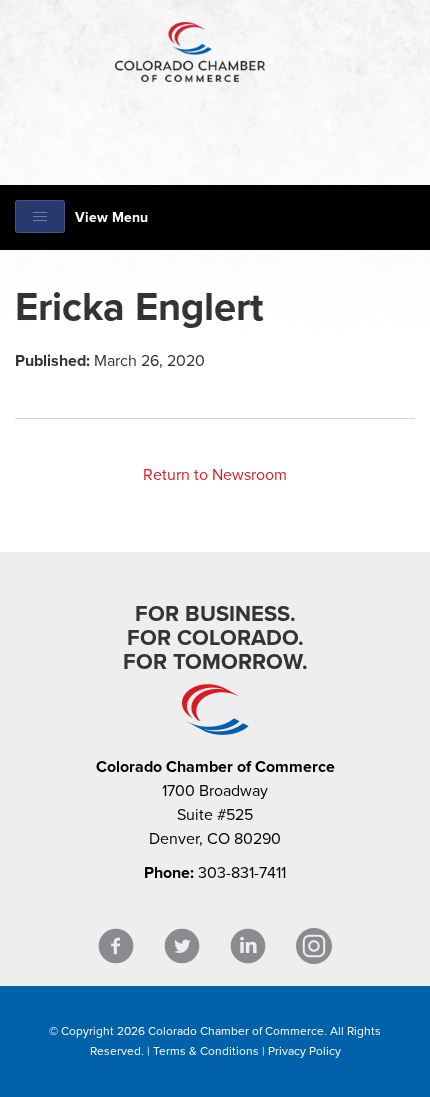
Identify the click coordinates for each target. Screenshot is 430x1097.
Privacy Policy (304, 1051)
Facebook (116, 946)
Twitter (182, 946)
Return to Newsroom (215, 475)
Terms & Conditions (206, 1051)
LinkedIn (248, 946)
